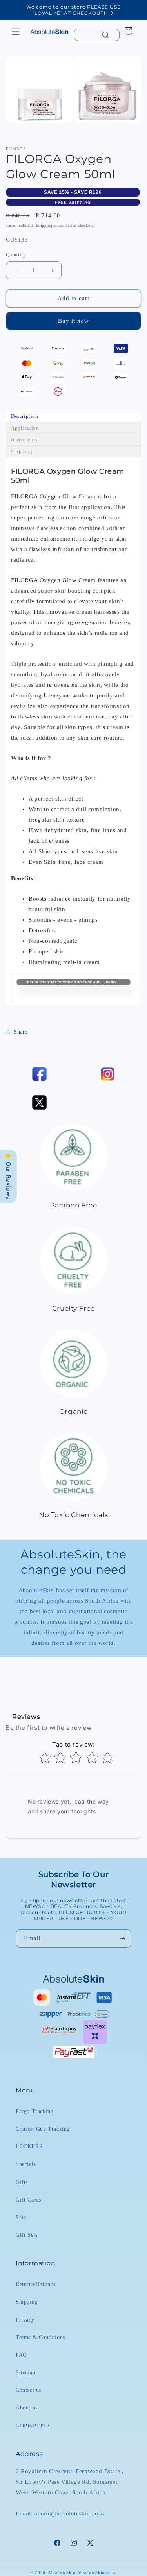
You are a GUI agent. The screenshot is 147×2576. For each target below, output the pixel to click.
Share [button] (21, 1032)
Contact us (28, 2390)
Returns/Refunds (36, 2284)
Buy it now (73, 321)
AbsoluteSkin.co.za (97, 2572)
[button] (16, 32)
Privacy (25, 2320)
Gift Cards (28, 2200)
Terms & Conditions (40, 2337)
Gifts (22, 2182)
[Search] (105, 35)
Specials (26, 2164)
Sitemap (25, 2373)
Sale (21, 2217)
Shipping (44, 225)
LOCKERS (29, 2147)
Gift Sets (26, 2235)
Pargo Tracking (34, 2111)
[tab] (73, 416)
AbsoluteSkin (62, 2572)
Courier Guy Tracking (43, 2129)
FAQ (21, 2355)
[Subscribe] (122, 1939)
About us (27, 2408)
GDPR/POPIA (33, 2426)
